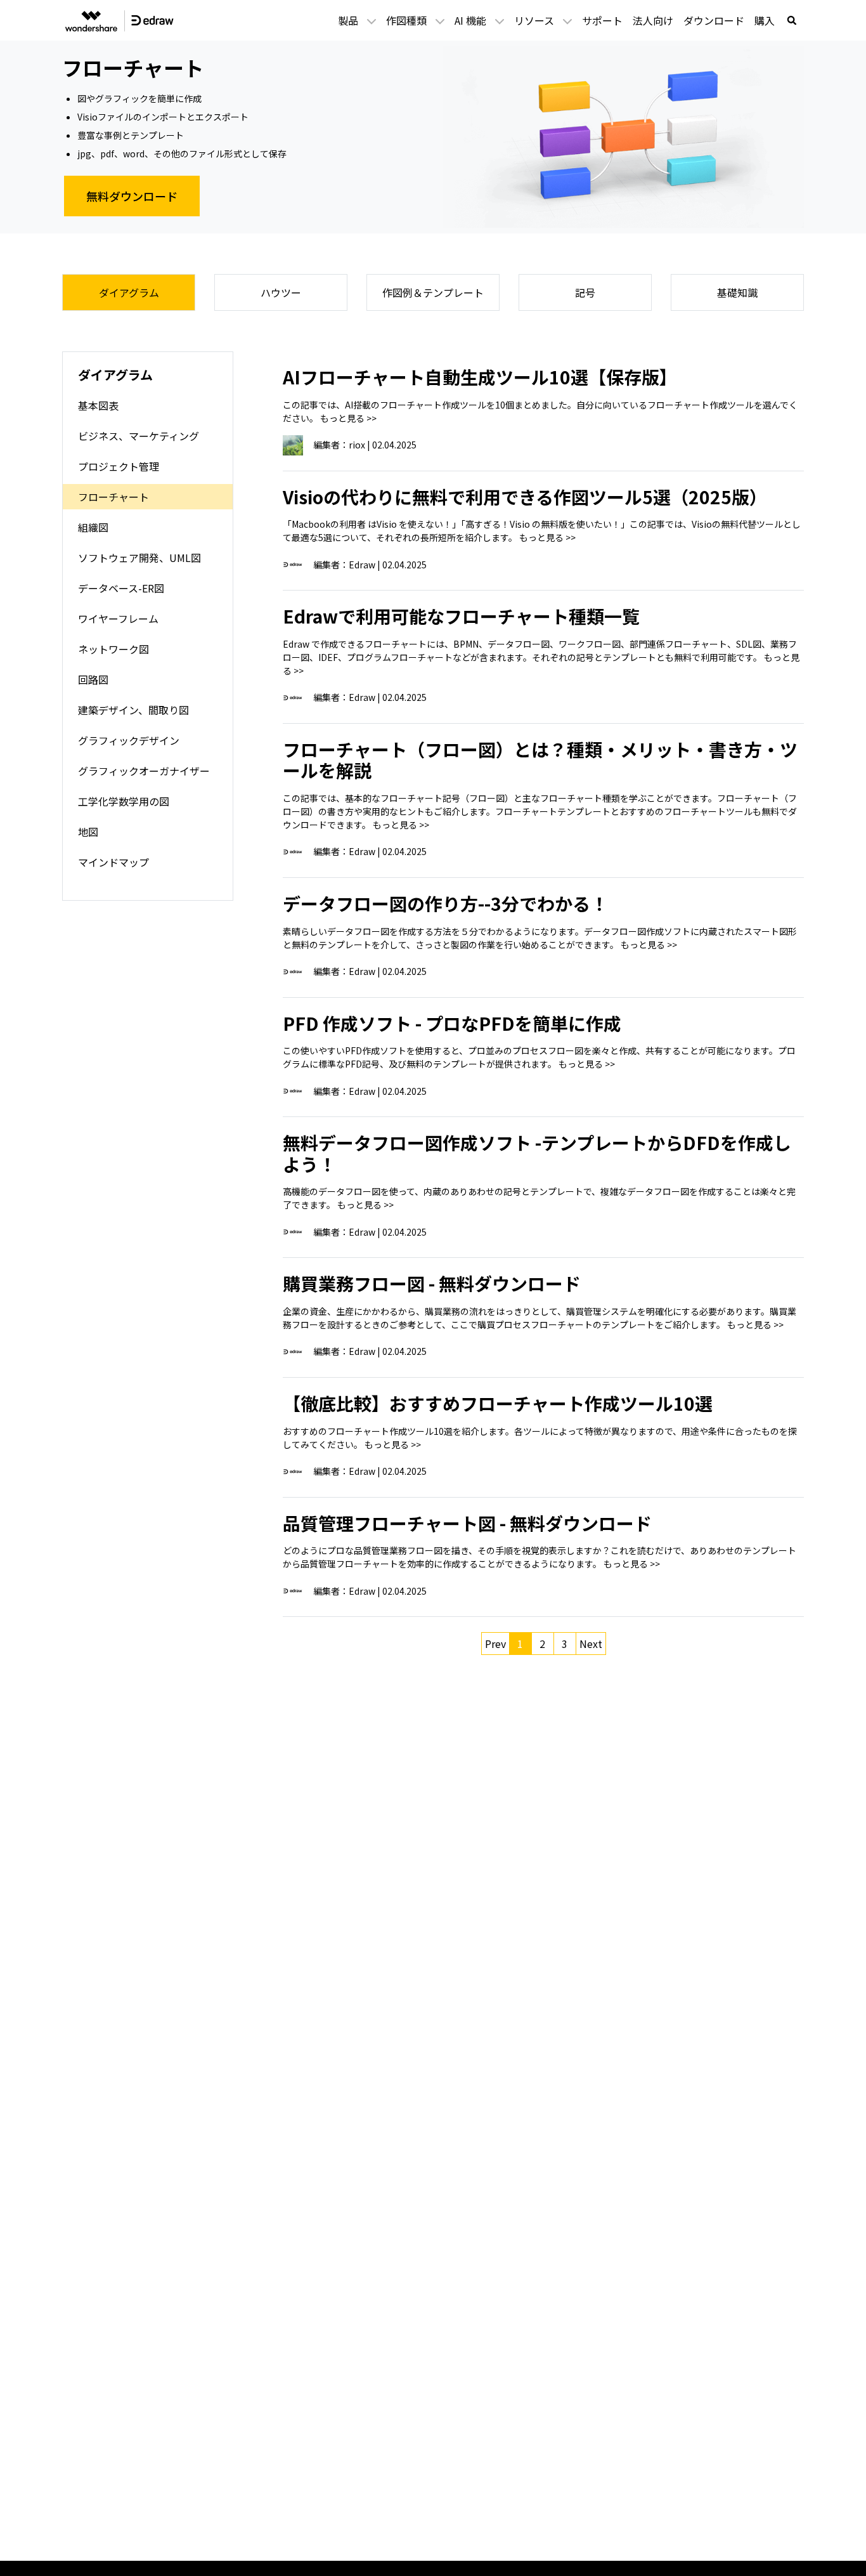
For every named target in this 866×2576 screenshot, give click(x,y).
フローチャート (113, 497)
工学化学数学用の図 (124, 801)
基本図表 (98, 405)
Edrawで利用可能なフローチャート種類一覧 (461, 616)
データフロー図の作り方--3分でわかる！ (445, 903)
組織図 (93, 527)
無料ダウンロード (132, 196)
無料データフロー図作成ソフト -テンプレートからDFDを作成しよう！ (537, 1153)
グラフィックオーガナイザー (144, 771)
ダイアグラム (129, 292)
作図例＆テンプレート (433, 292)
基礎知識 (737, 292)
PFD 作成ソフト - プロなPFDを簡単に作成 (452, 1023)
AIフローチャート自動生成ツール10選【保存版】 (480, 377)
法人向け (653, 20)
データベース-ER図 (121, 588)
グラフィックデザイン (129, 740)
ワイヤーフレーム (118, 618)
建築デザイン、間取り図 (133, 710)
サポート (602, 20)
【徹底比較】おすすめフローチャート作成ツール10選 (498, 1403)
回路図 (93, 679)
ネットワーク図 (113, 649)
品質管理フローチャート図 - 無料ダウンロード (467, 1523)
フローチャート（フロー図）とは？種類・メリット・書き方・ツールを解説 (540, 760)
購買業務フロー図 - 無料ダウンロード (432, 1283)
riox (357, 445)
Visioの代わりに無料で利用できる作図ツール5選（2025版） (525, 497)
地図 (88, 832)
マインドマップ (113, 862)
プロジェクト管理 (119, 466)
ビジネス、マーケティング (139, 436)
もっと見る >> (348, 418)
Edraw (362, 565)
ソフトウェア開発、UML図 (139, 558)
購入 (765, 20)
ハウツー (281, 292)
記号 (585, 292)
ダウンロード (714, 20)
